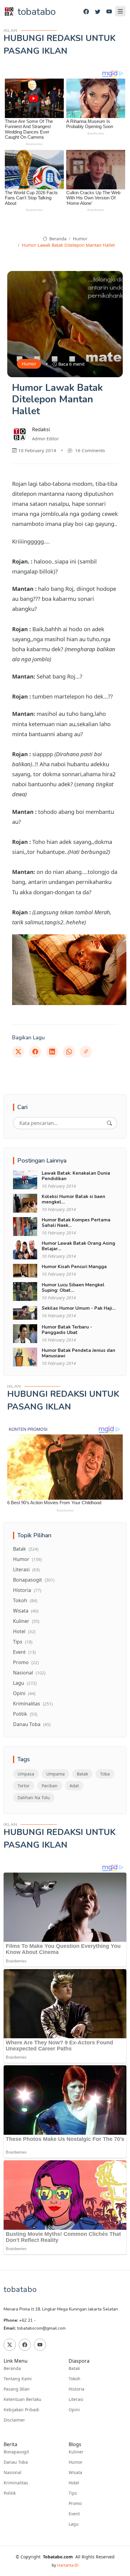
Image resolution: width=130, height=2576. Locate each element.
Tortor (24, 1786)
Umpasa (26, 1774)
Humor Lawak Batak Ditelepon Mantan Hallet (68, 245)
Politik (25, 1714)
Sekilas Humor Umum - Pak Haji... (79, 1308)
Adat (74, 1786)
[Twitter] (98, 12)
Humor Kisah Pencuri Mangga (74, 1267)
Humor (80, 239)
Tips (23, 1642)
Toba (105, 1774)
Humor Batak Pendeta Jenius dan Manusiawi (78, 1353)
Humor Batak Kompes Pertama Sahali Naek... (76, 1223)
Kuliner (26, 1621)
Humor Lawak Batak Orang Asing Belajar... (78, 1246)
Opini (24, 1693)
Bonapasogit (34, 1580)
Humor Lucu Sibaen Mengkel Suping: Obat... (73, 1288)
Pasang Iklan (17, 2389)
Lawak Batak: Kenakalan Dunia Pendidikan (76, 1176)
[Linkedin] (52, 1052)
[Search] (109, 1123)
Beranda (57, 239)
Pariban (50, 1786)
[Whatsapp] (69, 1052)
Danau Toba (32, 1724)
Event (24, 1652)
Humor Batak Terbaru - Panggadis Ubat (67, 1330)
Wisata (26, 1611)
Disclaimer (14, 2420)
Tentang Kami (18, 2379)
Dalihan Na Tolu (34, 1797)
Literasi (26, 1569)
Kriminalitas (33, 1704)
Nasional (29, 1673)
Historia (27, 1590)
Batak (26, 1549)
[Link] (86, 1052)
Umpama (55, 1774)
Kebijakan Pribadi (21, 2410)
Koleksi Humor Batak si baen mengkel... (73, 1199)
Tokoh (25, 1600)
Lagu (25, 1683)
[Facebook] (86, 12)
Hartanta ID (68, 2565)
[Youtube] (109, 12)
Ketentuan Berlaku (23, 2399)
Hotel (24, 1631)
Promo (26, 1662)
